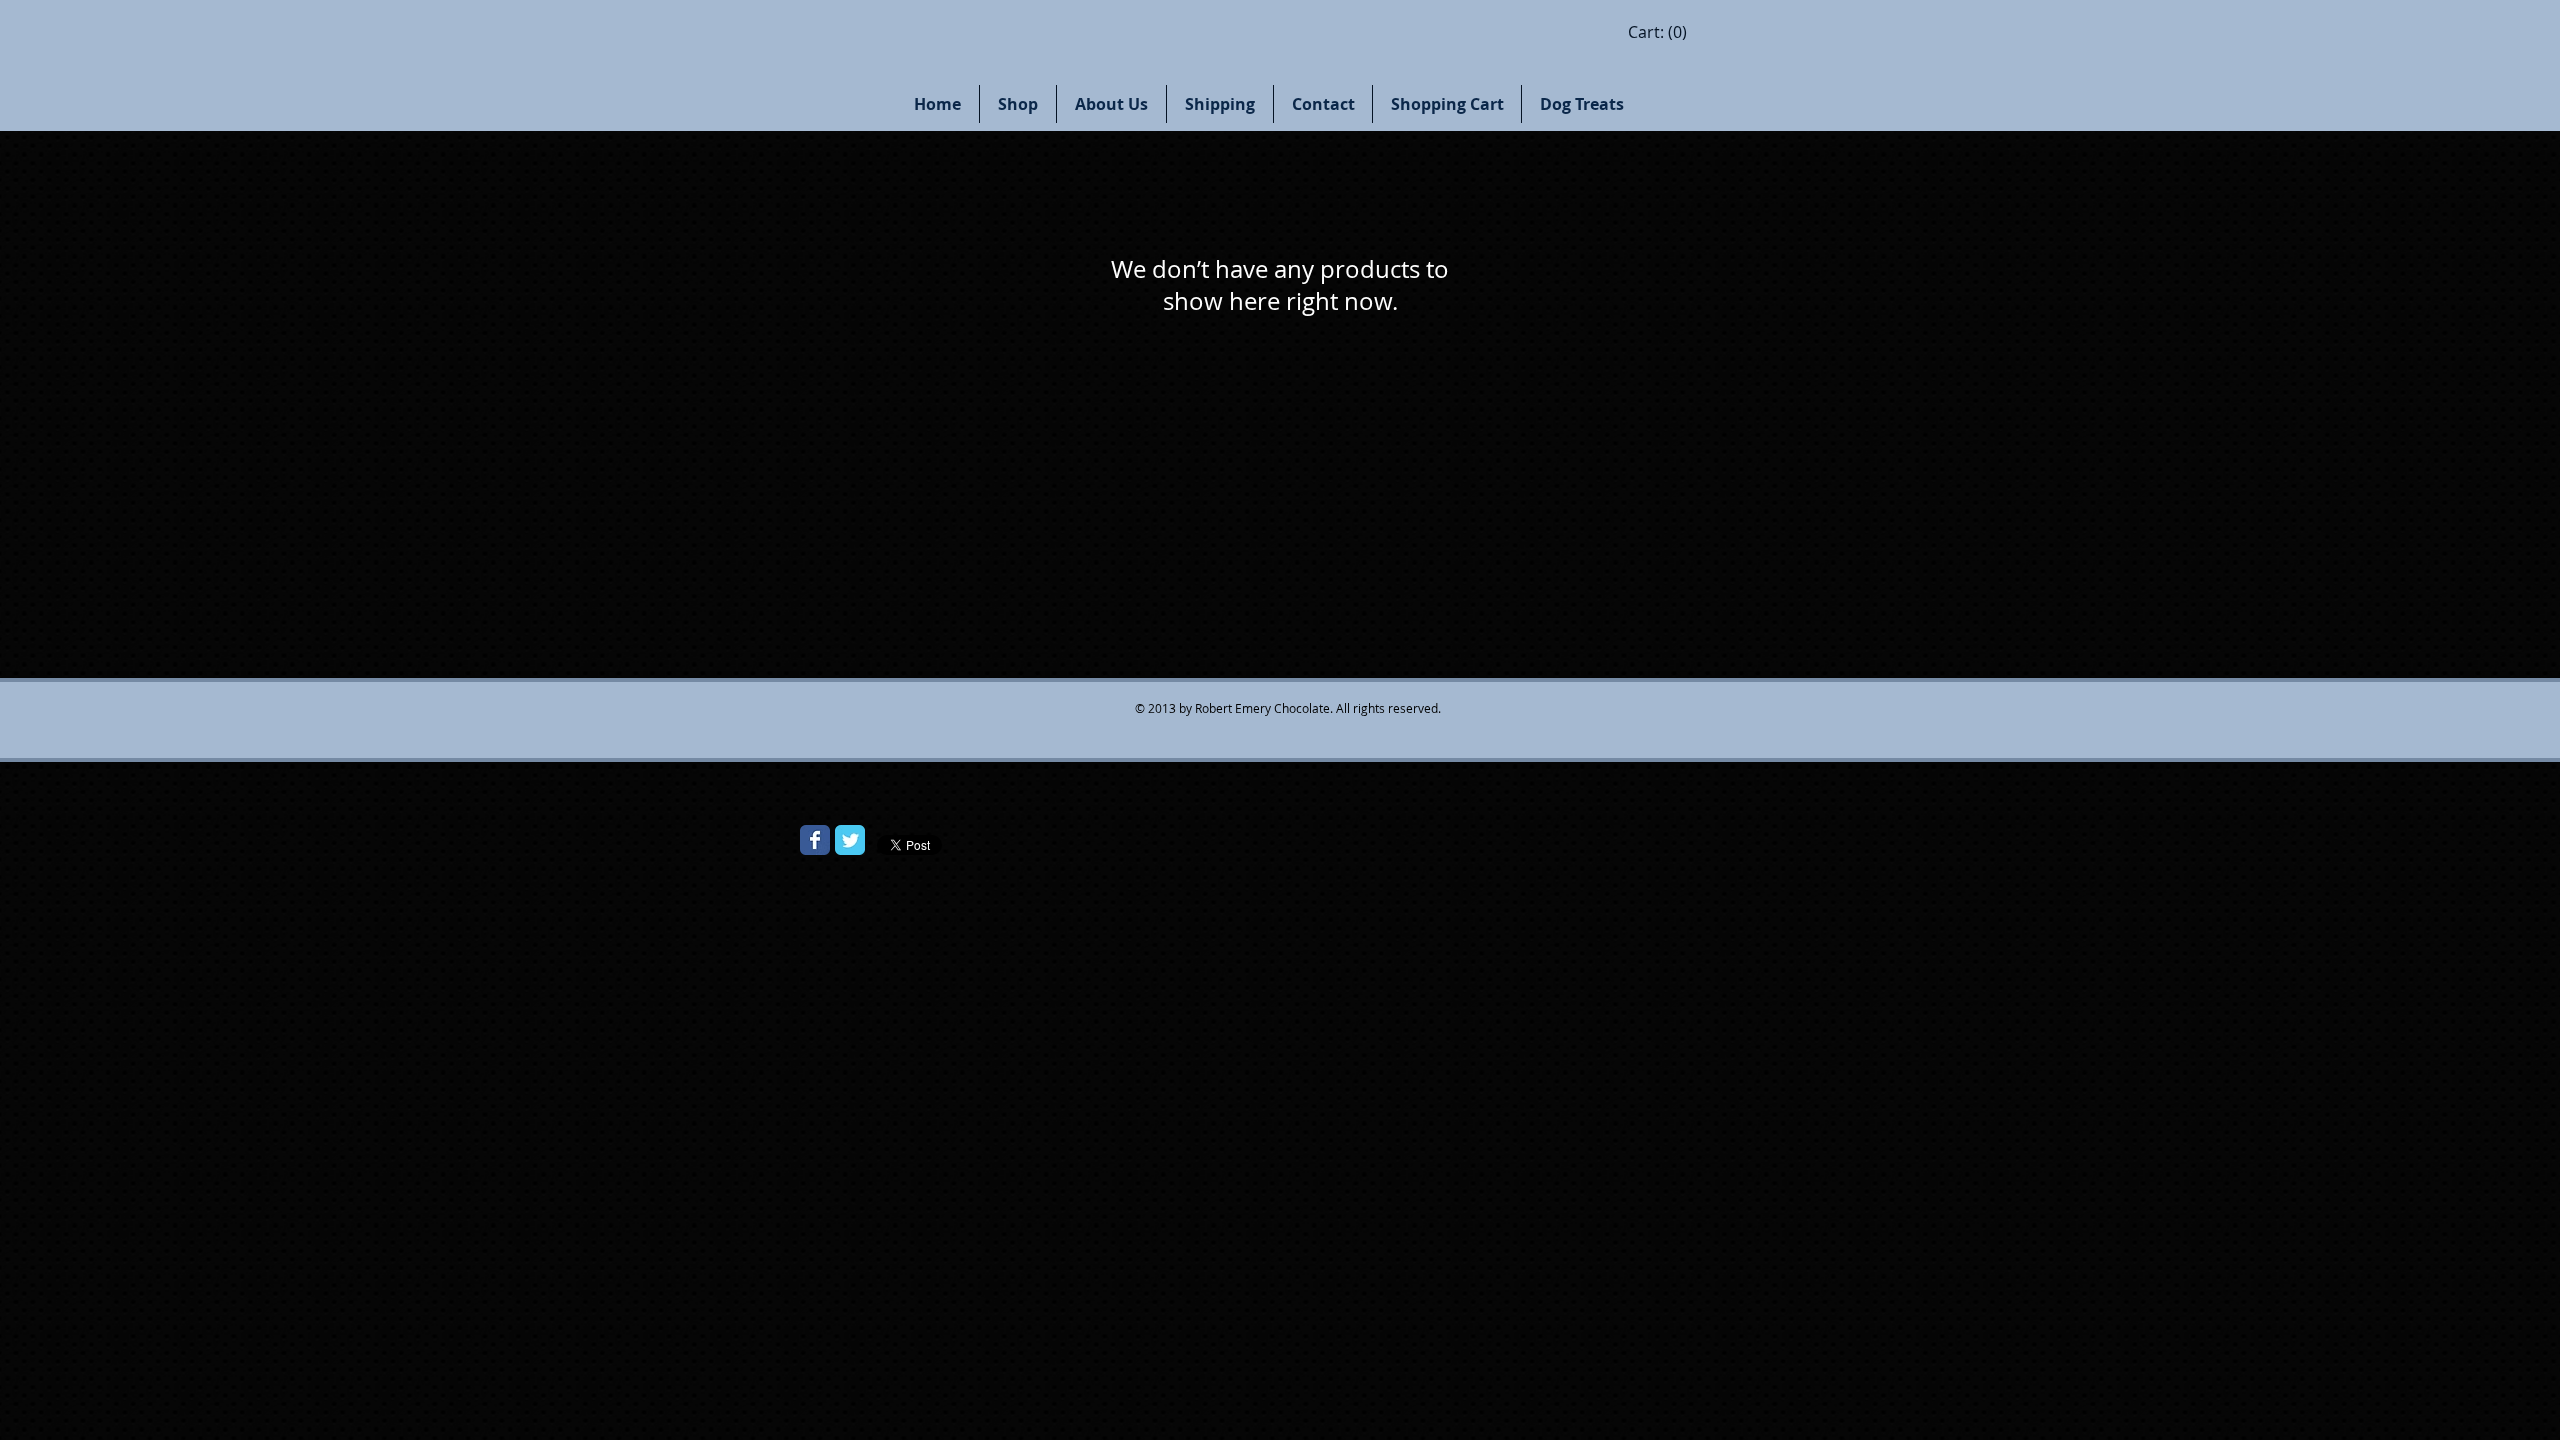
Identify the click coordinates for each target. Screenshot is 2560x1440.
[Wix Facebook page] (815, 840)
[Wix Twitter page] (850, 840)
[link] (1658, 32)
